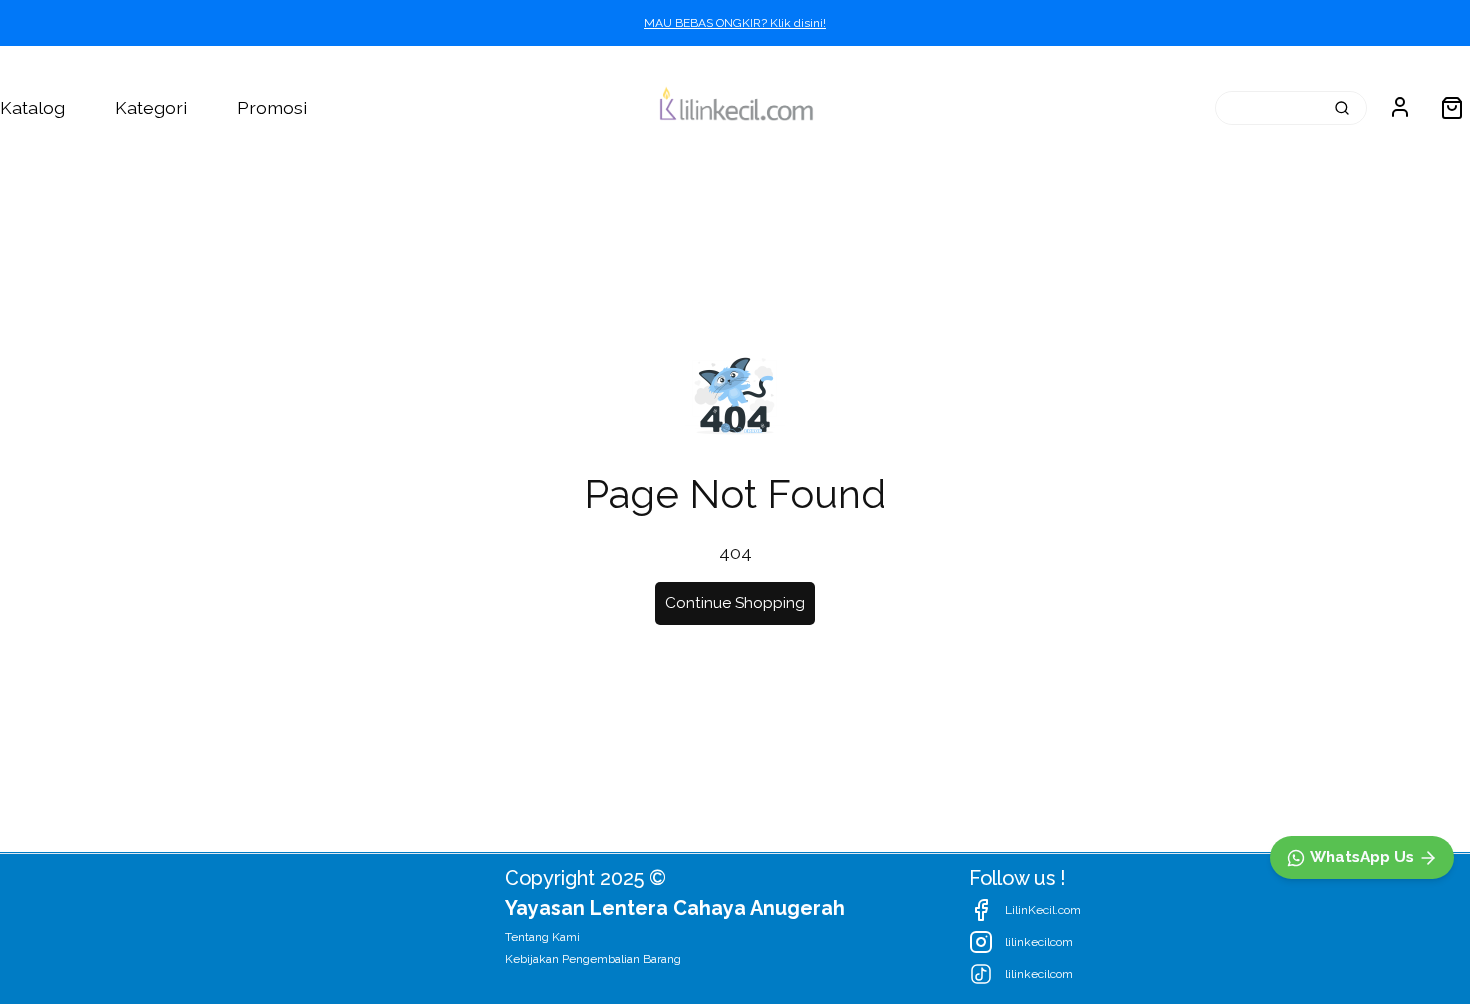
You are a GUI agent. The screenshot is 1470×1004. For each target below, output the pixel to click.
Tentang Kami (542, 937)
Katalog (32, 107)
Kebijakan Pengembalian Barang (593, 959)
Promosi (272, 107)
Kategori (151, 107)
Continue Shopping (735, 603)
